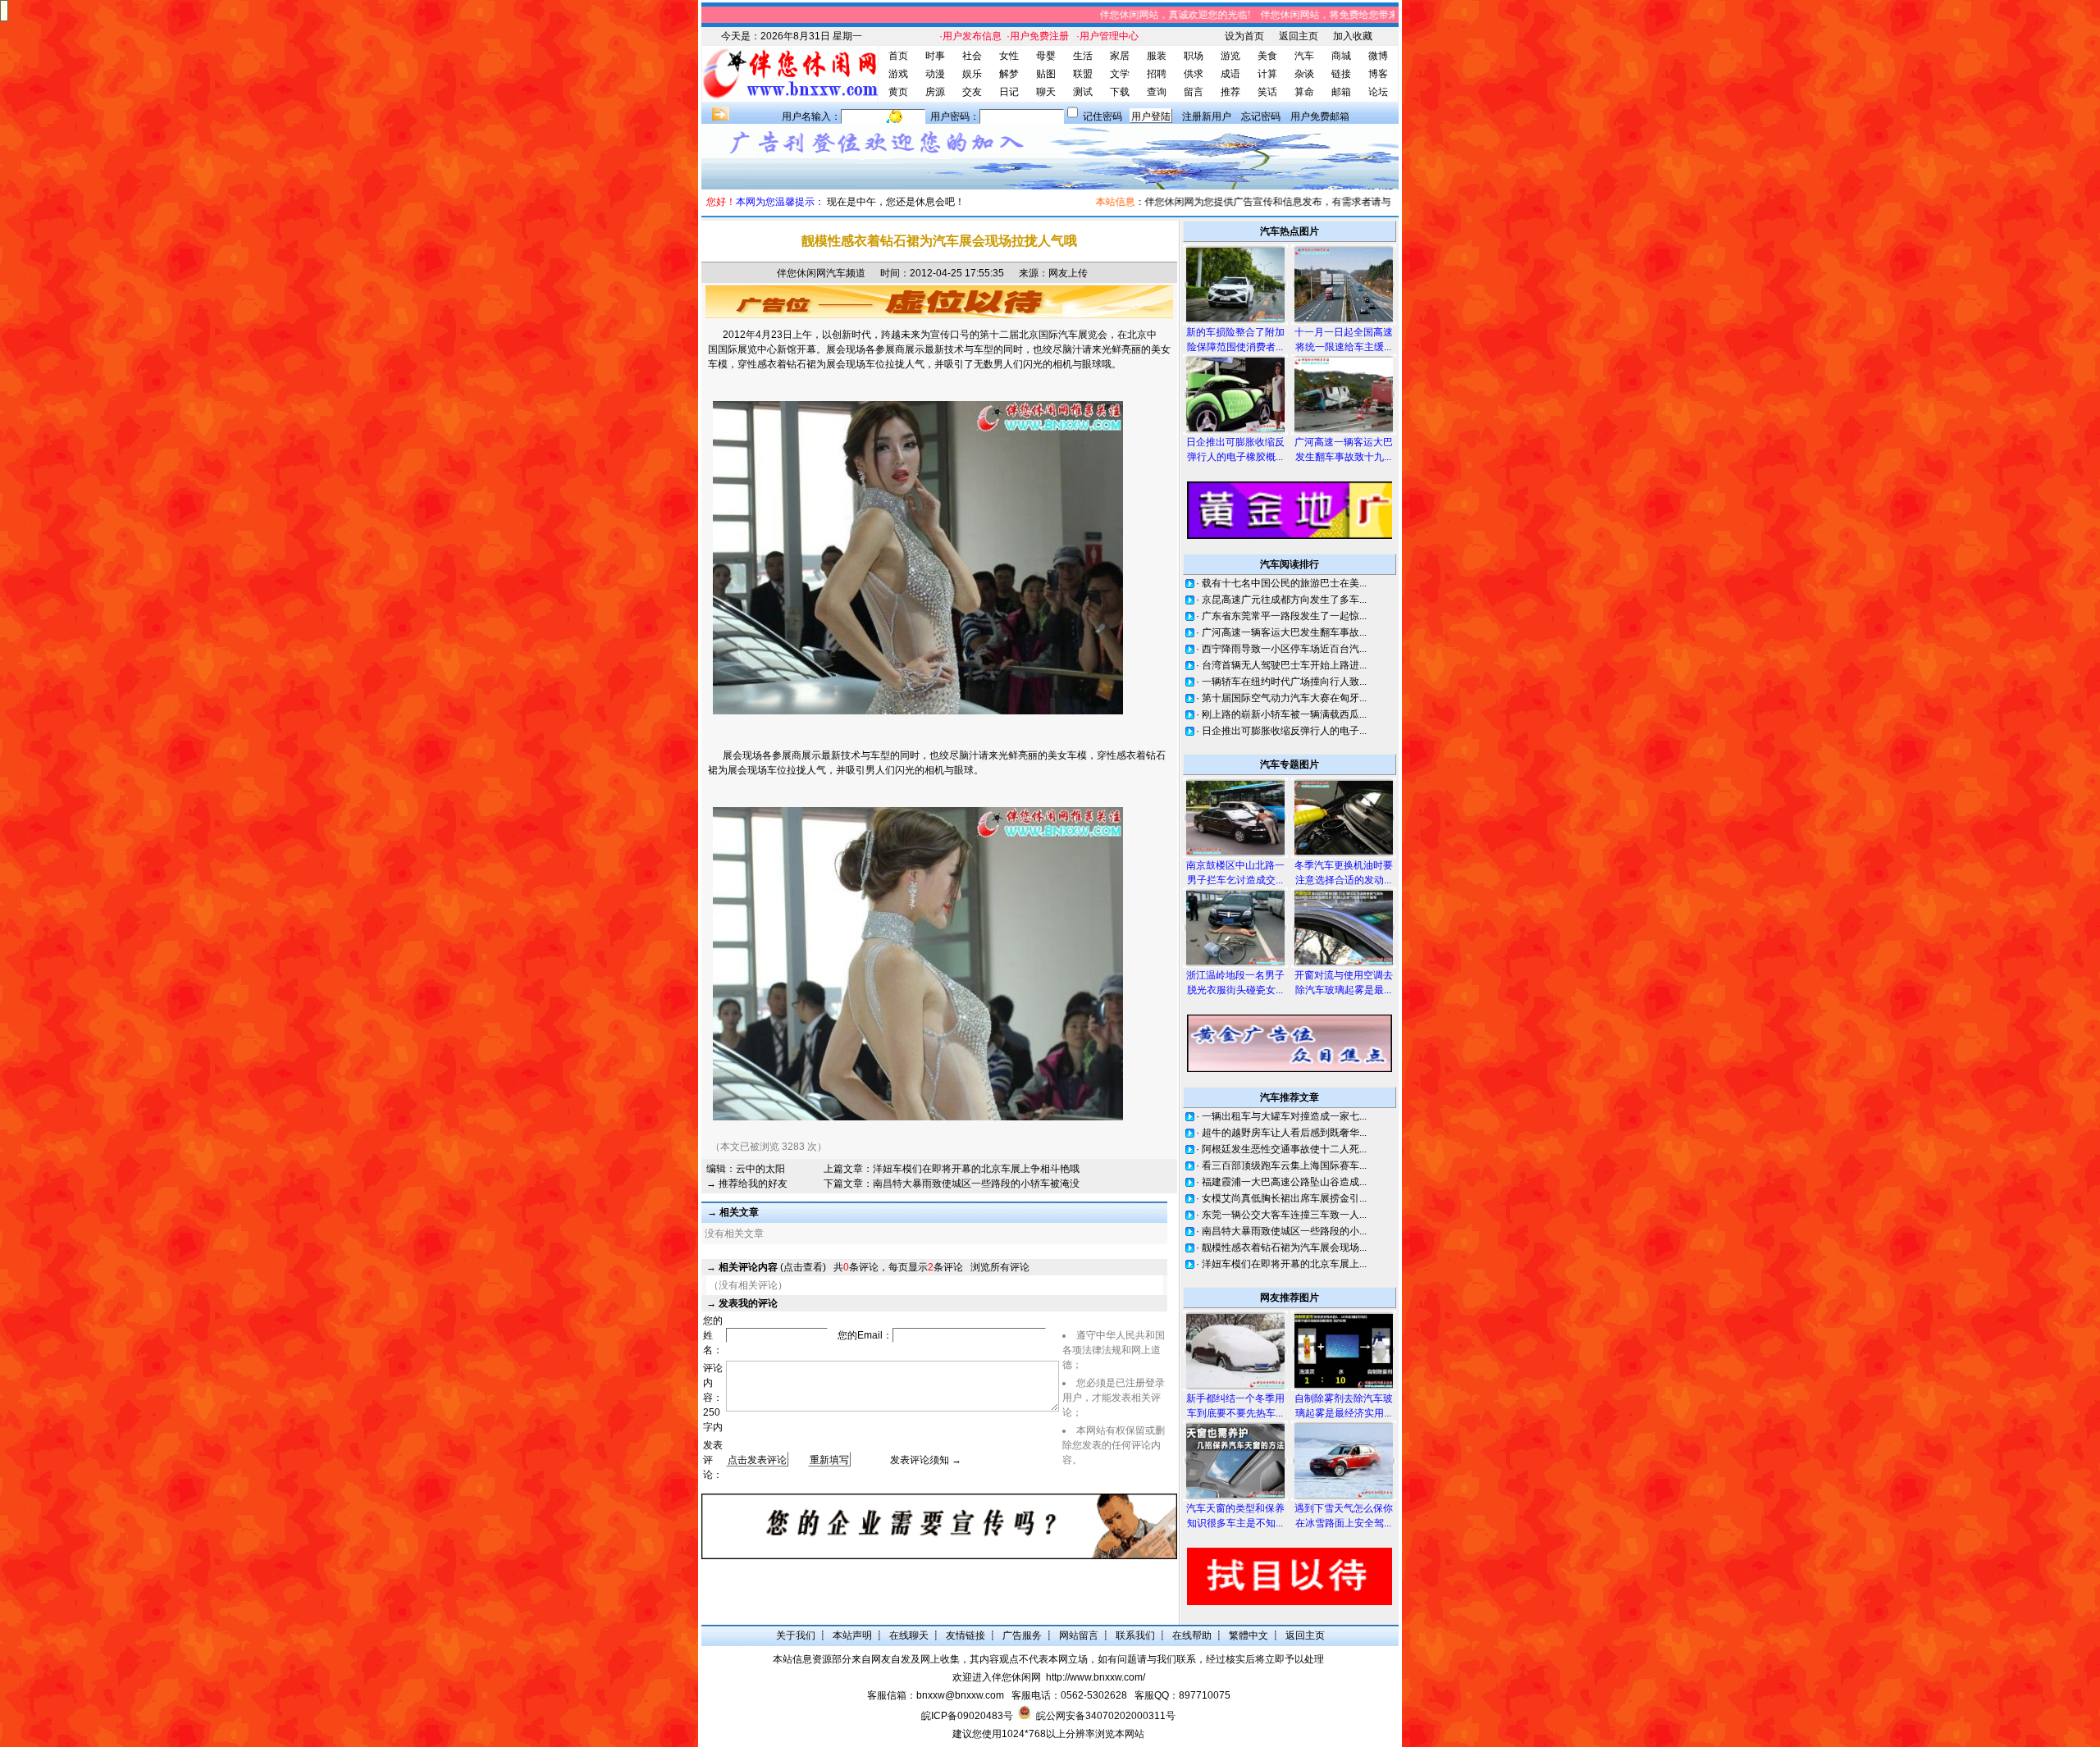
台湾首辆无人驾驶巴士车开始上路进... (1284, 665)
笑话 (1267, 92)
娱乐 (972, 74)
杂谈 (1304, 74)
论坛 (1378, 92)
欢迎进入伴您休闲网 (997, 1677)
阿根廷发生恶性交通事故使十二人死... (1284, 1149)
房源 (935, 92)
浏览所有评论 (1000, 1267)
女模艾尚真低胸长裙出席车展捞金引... (1284, 1198)
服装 (1157, 56)
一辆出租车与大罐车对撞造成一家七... (1284, 1116)
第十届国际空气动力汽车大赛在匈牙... (1284, 698)
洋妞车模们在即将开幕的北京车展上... (1284, 1264)
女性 (1009, 56)
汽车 (1304, 56)
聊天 (1046, 92)
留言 (1194, 92)
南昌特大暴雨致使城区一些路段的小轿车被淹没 (976, 1184)
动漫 (935, 74)
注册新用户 (1207, 116)
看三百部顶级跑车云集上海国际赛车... (1284, 1165)
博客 (1378, 74)
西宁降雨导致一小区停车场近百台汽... (1284, 649)
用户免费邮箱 (1320, 116)
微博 (1378, 56)
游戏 (898, 74)
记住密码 (1102, 116)
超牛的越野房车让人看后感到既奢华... (1284, 1133)
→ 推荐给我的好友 (747, 1184)
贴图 (1046, 74)
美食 (1267, 56)
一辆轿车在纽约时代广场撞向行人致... (1284, 682)
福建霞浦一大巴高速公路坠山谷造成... (1284, 1182)
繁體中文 (1249, 1635)
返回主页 (1299, 36)
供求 (1194, 74)
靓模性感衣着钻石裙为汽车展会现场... (1284, 1248)
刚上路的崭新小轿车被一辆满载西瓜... (1284, 714)
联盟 (1083, 74)
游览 (1230, 56)
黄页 (898, 92)
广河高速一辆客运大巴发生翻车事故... (1284, 632)
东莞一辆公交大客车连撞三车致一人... (1284, 1215)
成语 (1230, 74)
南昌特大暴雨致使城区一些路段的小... (1284, 1231)
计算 (1267, 74)
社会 (972, 56)
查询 (1157, 92)
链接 (1341, 74)
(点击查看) (772, 1267)
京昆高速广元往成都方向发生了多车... (1284, 600)
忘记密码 (1261, 116)
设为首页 (1244, 36)
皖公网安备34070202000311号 (1106, 1716)
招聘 (1157, 74)
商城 (1341, 56)
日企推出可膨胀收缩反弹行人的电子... (1284, 731)
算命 (1304, 92)
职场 (1194, 56)
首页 (898, 56)
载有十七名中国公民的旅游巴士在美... (1284, 583)
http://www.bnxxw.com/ (1096, 1677)
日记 (1009, 92)
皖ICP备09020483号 (967, 1716)
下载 (1120, 92)
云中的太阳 (760, 1169)
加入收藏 (1353, 36)
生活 (1083, 56)
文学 (1120, 74)
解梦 (1009, 74)
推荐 (1230, 92)
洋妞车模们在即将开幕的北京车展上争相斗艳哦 (976, 1169)
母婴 (1046, 56)
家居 (1120, 56)
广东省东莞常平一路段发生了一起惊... (1284, 616)
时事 (935, 56)
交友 (972, 92)
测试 (1083, 92)
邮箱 (1341, 92)
